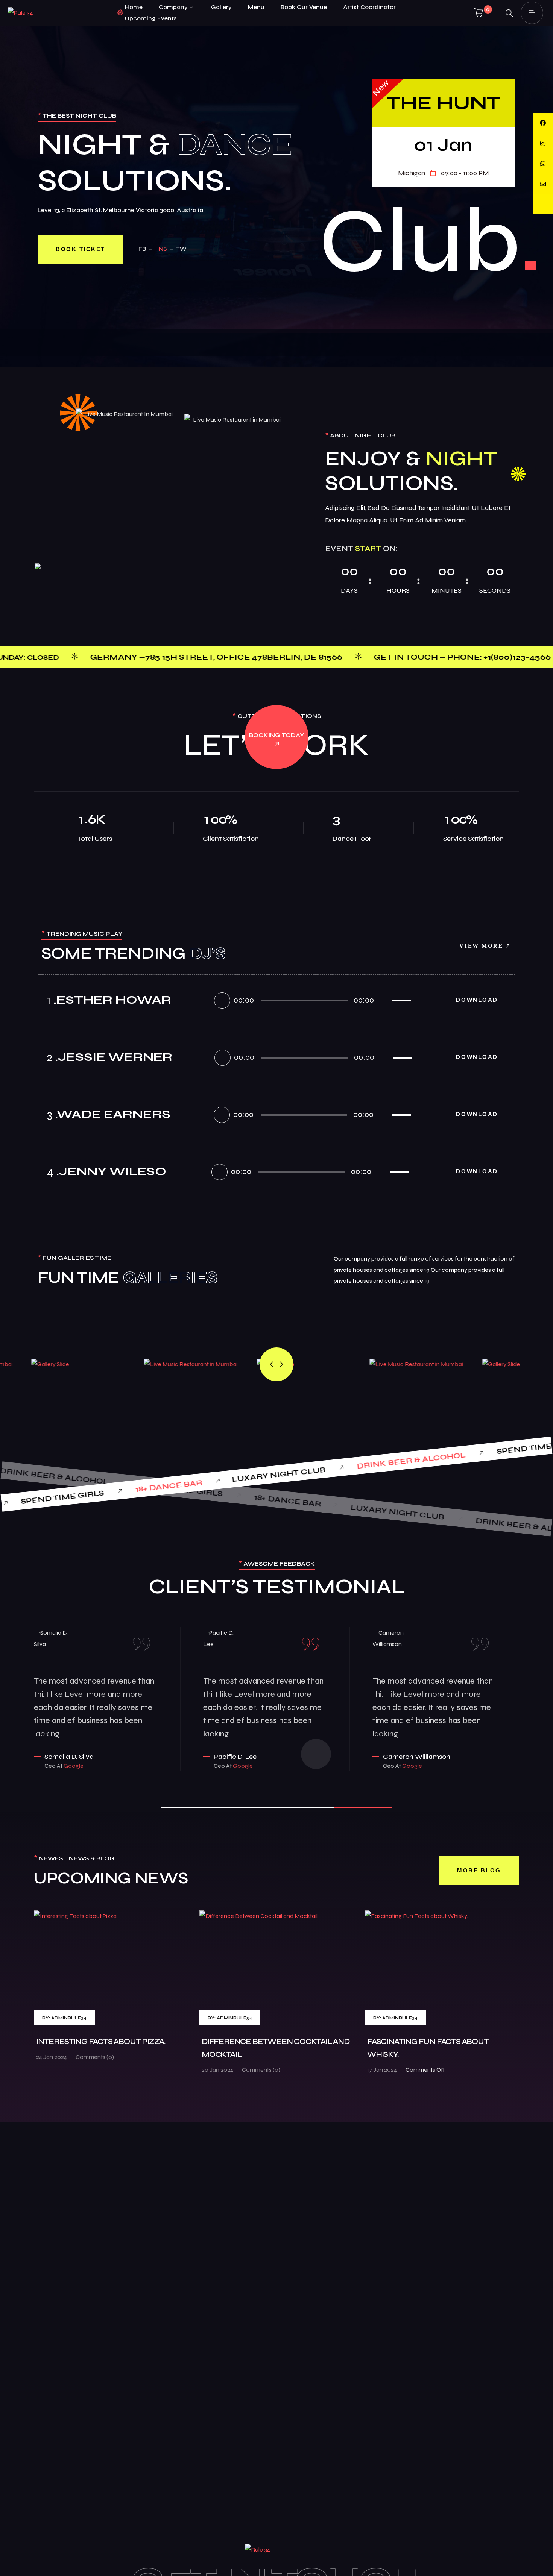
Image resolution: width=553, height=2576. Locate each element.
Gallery (221, 7)
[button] (190, 1807)
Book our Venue (304, 7)
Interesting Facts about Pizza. (101, 2041)
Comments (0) (95, 2057)
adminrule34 (69, 2018)
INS (162, 249)
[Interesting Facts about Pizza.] (111, 1968)
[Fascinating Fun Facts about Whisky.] (442, 1968)
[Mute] (382, 1000)
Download (478, 1000)
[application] (314, 1000)
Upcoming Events (151, 18)
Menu (256, 7)
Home (134, 7)
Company (173, 7)
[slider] (403, 999)
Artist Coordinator (369, 7)
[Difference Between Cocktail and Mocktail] (276, 1968)
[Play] (222, 1001)
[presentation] (272, 1364)
